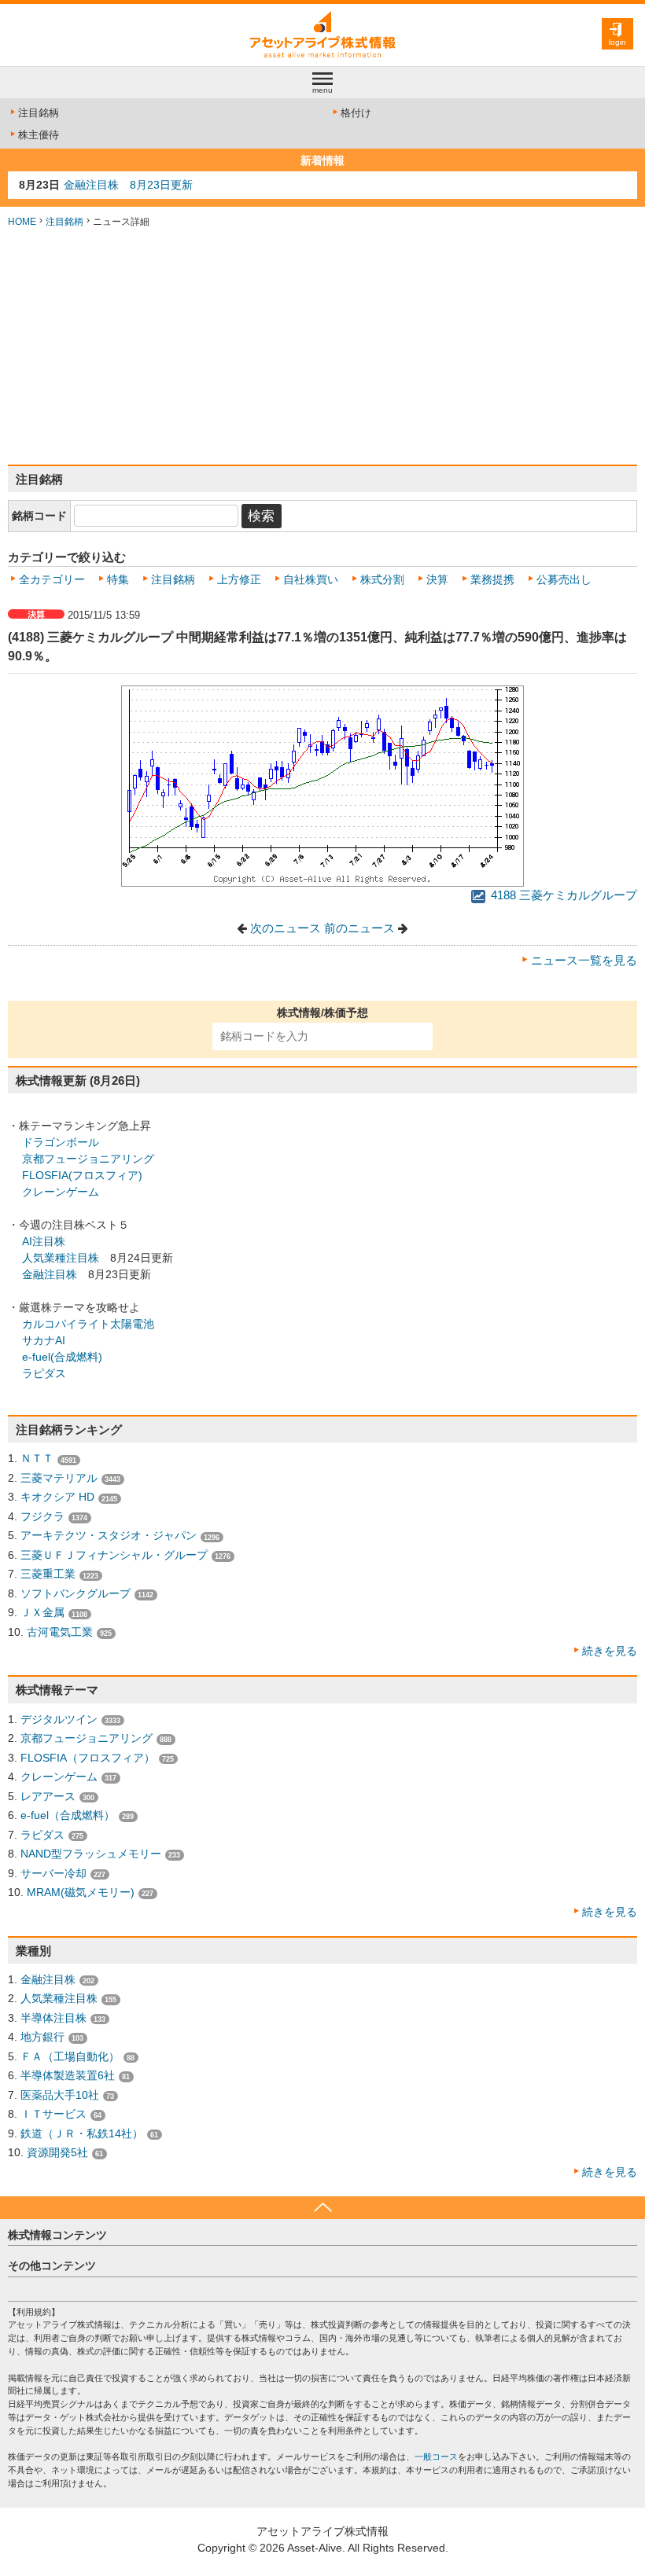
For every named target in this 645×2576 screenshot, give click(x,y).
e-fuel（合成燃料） (68, 1815)
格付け (356, 113)
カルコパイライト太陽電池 (88, 1324)
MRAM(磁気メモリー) (81, 1892)
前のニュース (359, 928)
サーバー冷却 (53, 1873)
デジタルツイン (59, 1719)
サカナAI (44, 1340)
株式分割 (382, 579)
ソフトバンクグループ (76, 1593)
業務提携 (492, 579)
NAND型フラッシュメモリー (91, 1854)
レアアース (48, 1796)
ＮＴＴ (37, 1458)
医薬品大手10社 (60, 2095)
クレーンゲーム (61, 1192)
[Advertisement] (322, 347)
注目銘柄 (39, 113)
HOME (22, 222)
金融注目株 (50, 1274)
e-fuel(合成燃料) (62, 1357)
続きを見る (610, 1651)
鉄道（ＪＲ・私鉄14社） (82, 2133)
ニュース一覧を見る (584, 961)
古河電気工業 (60, 1632)
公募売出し (564, 579)
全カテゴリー (52, 579)
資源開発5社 (57, 2152)
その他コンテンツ (52, 2265)
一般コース (436, 2457)
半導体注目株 (53, 2018)
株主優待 (39, 135)
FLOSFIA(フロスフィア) (82, 1175)
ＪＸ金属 (42, 1612)
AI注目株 (44, 1241)
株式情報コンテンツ (57, 2235)
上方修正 (239, 579)
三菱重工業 (48, 1574)
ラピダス (44, 1373)
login (617, 42)
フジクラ (42, 1516)
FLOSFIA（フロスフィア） (88, 1758)
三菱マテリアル (59, 1478)
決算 (437, 579)
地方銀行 (42, 2037)
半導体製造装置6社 (68, 2075)
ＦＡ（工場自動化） (70, 2056)
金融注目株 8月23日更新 (128, 185)
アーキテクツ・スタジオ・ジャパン (109, 1535)
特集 (118, 579)
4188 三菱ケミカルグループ (562, 895)
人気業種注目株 (61, 1258)
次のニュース (286, 928)
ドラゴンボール (61, 1142)
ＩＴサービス (53, 2114)
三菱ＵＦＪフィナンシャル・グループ (114, 1555)
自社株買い (311, 579)
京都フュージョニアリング (88, 1159)
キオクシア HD (57, 1497)
